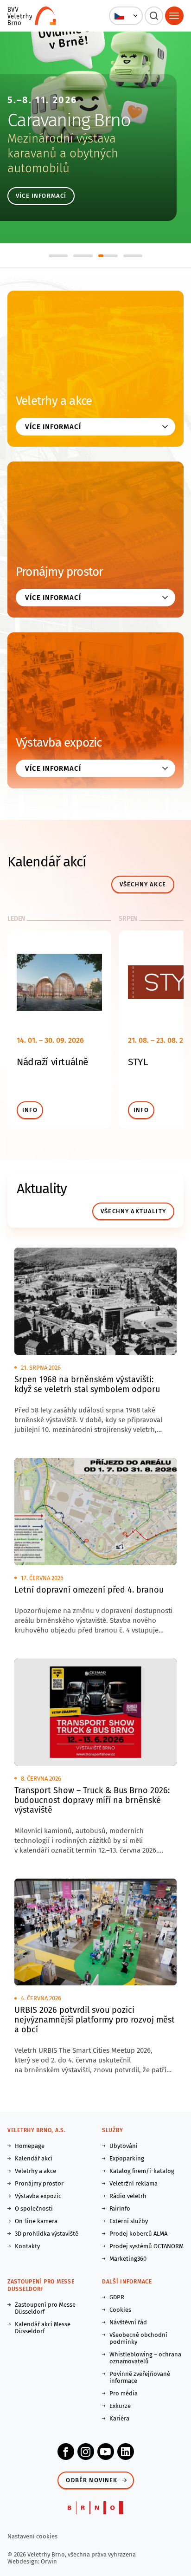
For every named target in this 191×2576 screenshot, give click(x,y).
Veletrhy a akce (54, 401)
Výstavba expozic (59, 743)
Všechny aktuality (133, 1211)
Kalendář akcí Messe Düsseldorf (43, 2328)
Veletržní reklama (134, 2183)
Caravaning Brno (69, 120)
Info (30, 1110)
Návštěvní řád (128, 2322)
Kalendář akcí (34, 2158)
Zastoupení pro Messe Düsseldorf (45, 2308)
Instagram (86, 2452)
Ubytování (124, 2146)
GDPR (117, 2297)
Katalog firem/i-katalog (142, 2171)
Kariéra (119, 2418)
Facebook (66, 2452)
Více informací (41, 196)
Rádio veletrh (128, 2196)
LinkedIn (126, 2452)
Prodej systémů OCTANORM (146, 2246)
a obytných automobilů (63, 161)
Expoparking (127, 2158)
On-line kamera (36, 2221)
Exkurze (120, 2406)
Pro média (124, 2393)
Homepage (30, 2146)
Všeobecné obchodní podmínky (138, 2338)
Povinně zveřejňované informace (140, 2377)
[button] (126, 16)
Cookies (120, 2310)
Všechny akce (143, 884)
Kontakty (27, 2246)
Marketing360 (128, 2259)
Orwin (49, 2561)
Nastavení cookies (32, 2536)
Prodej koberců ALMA (138, 2234)
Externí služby (129, 2221)
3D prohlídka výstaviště (47, 2234)
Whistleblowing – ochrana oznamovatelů (145, 2358)
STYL (138, 1062)
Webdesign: (24, 2561)
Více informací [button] (53, 427)
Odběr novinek (92, 2480)
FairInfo (120, 2208)
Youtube (106, 2452)
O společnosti (34, 2208)
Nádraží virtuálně (52, 1062)
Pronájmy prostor (60, 572)
